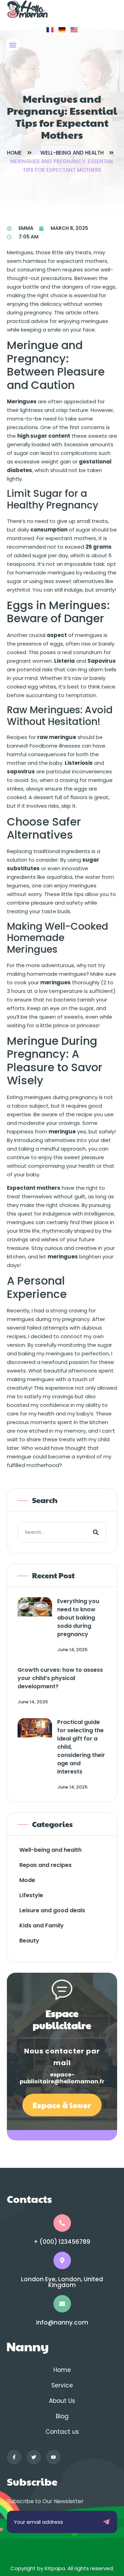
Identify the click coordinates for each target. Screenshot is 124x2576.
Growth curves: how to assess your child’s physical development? (60, 1678)
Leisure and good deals (52, 1910)
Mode (27, 1880)
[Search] (96, 1532)
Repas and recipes (45, 1865)
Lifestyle (31, 1895)
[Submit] (106, 2522)
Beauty (29, 1941)
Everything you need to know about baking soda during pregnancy (78, 1618)
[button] (13, 45)
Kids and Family (42, 1925)
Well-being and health (72, 153)
